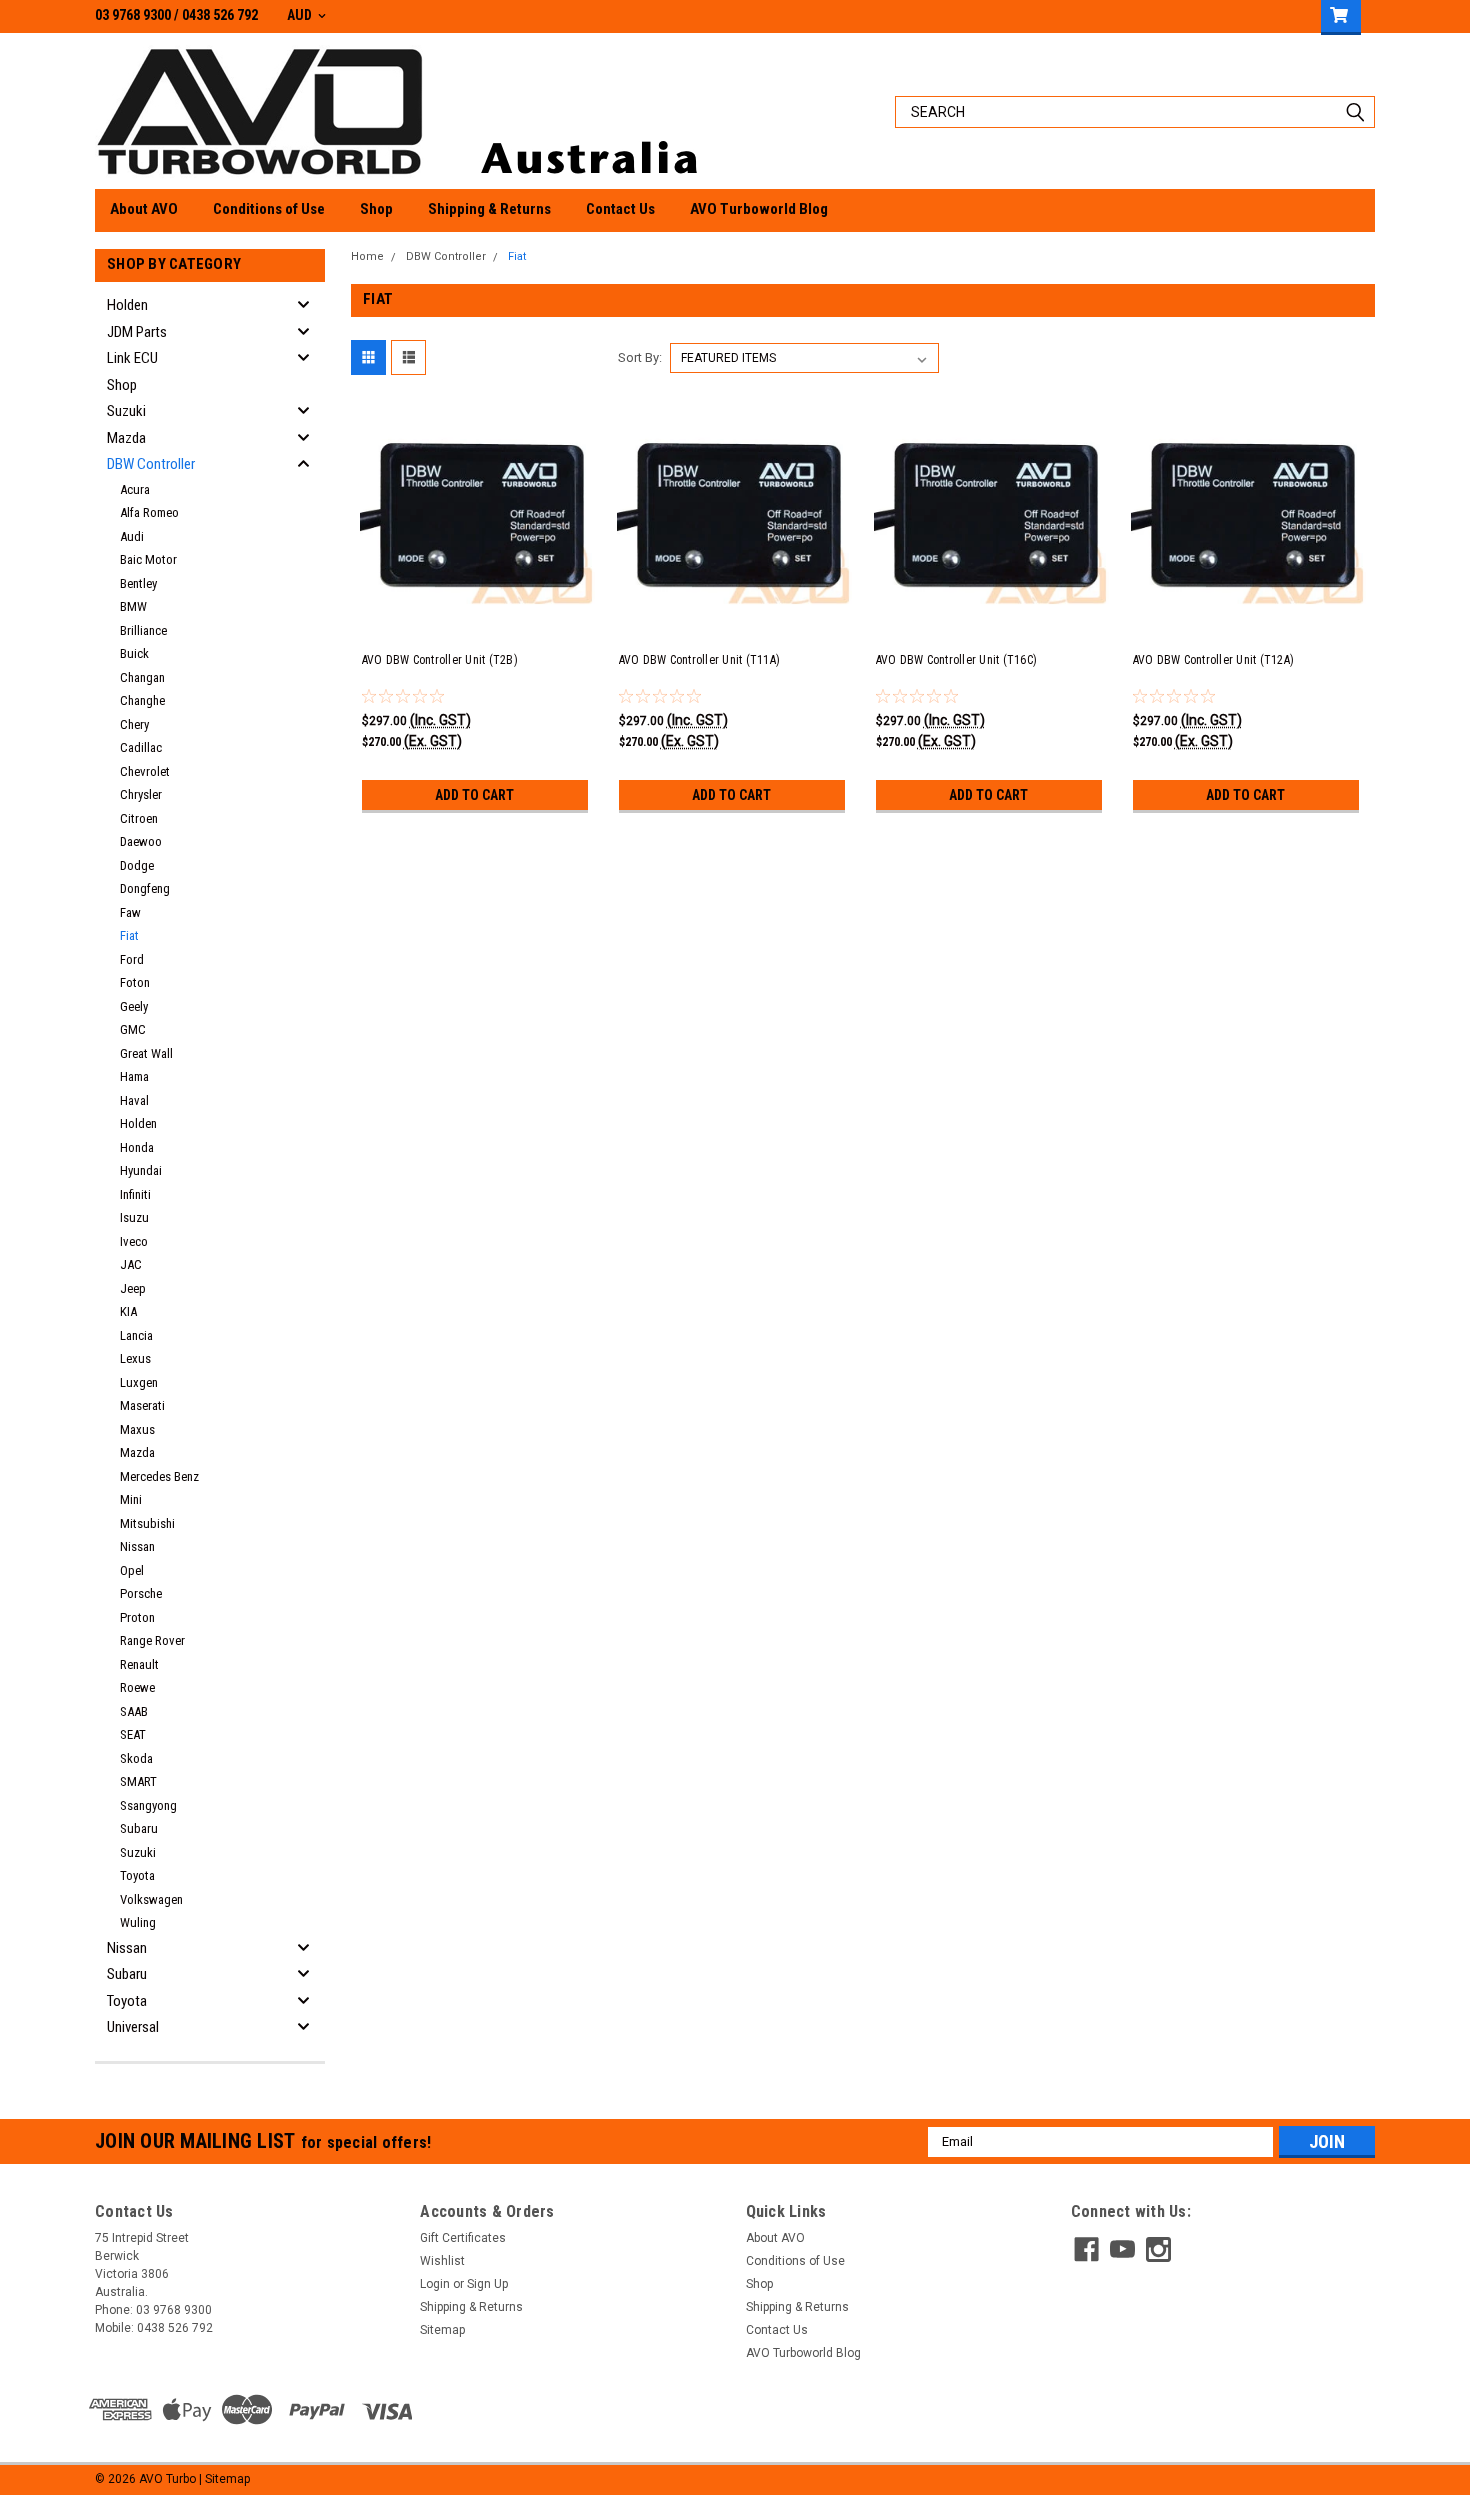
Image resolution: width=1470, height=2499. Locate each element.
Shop (376, 209)
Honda (137, 1147)
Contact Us (620, 209)
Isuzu (134, 1217)
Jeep (133, 1288)
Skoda (136, 1758)
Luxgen (139, 1382)
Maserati (142, 1405)
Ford (132, 959)
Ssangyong (148, 1805)
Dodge (137, 865)
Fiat (129, 935)
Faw (130, 912)
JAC (131, 1264)
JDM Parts (137, 332)
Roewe (137, 1687)
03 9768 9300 (133, 15)
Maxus (137, 1429)
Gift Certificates (463, 2238)
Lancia (136, 1335)
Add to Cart (474, 795)
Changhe (142, 700)
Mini (131, 1499)
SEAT (133, 1734)
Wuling (138, 1922)
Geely (134, 1006)
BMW (133, 606)
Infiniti (135, 1194)
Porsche (141, 1593)
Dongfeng (145, 888)
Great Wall (146, 1053)
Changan (142, 677)
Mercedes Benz (159, 1476)
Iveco (134, 1241)
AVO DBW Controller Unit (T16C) (957, 660)
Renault (139, 1664)
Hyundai (141, 1170)
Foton (135, 982)
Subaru (139, 1828)
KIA (128, 1311)
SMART (138, 1781)
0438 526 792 (220, 15)
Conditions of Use (269, 209)
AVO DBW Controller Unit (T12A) (1214, 660)
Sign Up (487, 2284)
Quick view (478, 619)
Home (367, 256)
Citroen (139, 818)
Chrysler (141, 794)
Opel (132, 1570)
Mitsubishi (147, 1523)
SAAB (134, 1711)
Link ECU (132, 358)
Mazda (126, 438)
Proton (137, 1617)
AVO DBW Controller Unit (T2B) (440, 660)
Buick (134, 653)
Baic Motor (148, 559)
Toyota (137, 1875)
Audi (132, 536)
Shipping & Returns (489, 209)
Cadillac (141, 747)
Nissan (137, 1546)
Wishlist (442, 2261)
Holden (127, 305)
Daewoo (141, 841)
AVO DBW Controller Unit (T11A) (700, 660)
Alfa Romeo (149, 512)
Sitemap (442, 2330)
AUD (301, 15)
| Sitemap (224, 2479)
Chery (134, 724)
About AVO (144, 209)
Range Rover (152, 1640)
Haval (134, 1100)
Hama (134, 1076)
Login (435, 2284)
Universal (133, 2027)
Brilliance (143, 630)
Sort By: (640, 357)
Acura (135, 489)
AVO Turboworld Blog (759, 209)
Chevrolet (145, 771)
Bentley (138, 583)
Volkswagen (151, 1899)
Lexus (135, 1358)
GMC (133, 1029)
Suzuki (126, 411)
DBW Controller (151, 464)
